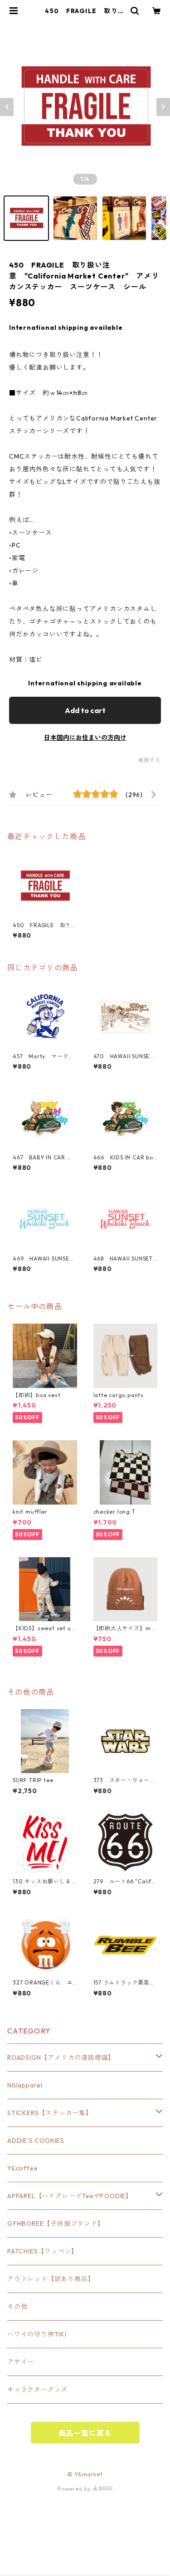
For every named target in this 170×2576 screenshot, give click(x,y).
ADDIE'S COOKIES (36, 2141)
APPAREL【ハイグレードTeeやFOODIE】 (70, 2196)
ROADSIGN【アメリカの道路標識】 (61, 2058)
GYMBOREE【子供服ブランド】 (56, 2224)
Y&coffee (22, 2168)
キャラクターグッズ (37, 2390)
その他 (17, 2307)
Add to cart (85, 710)
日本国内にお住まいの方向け (85, 738)
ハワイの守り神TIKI (37, 2334)
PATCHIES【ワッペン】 (43, 2251)
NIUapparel (25, 2085)
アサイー (21, 2362)
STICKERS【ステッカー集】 (50, 2113)
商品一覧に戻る (85, 2433)
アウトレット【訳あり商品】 (51, 2279)
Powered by (75, 2489)
